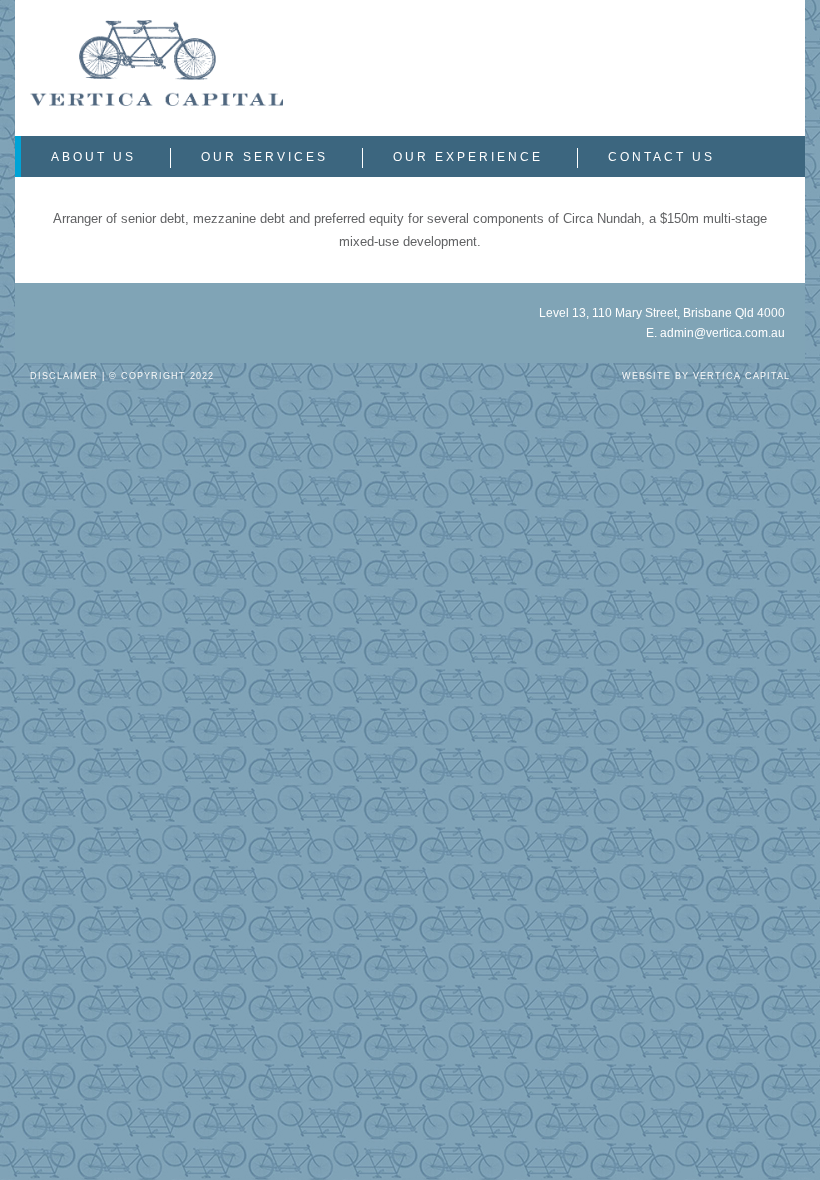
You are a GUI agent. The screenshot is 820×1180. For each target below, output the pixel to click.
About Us (93, 157)
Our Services (264, 157)
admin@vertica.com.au (722, 333)
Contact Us (661, 157)
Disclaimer (64, 376)
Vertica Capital (741, 376)
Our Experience (468, 157)
